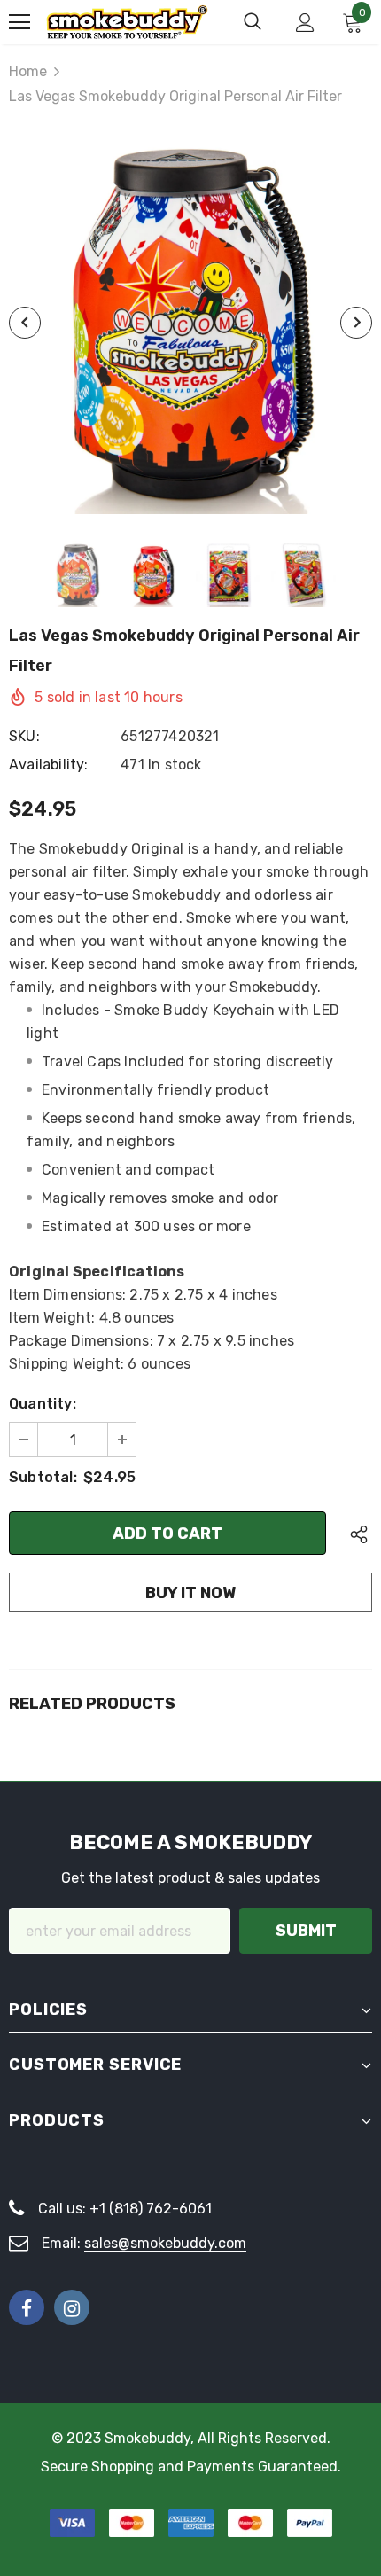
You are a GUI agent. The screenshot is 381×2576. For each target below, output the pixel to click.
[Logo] (127, 22)
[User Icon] (305, 23)
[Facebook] (27, 2307)
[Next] (356, 323)
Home (28, 71)
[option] (190, 323)
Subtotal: (43, 1477)
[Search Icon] (253, 22)
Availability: (49, 765)
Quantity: (43, 1404)
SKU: (24, 736)
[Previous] (25, 323)
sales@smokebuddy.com (165, 2243)
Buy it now (190, 1593)
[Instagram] (72, 2307)
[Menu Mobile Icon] (19, 22)
